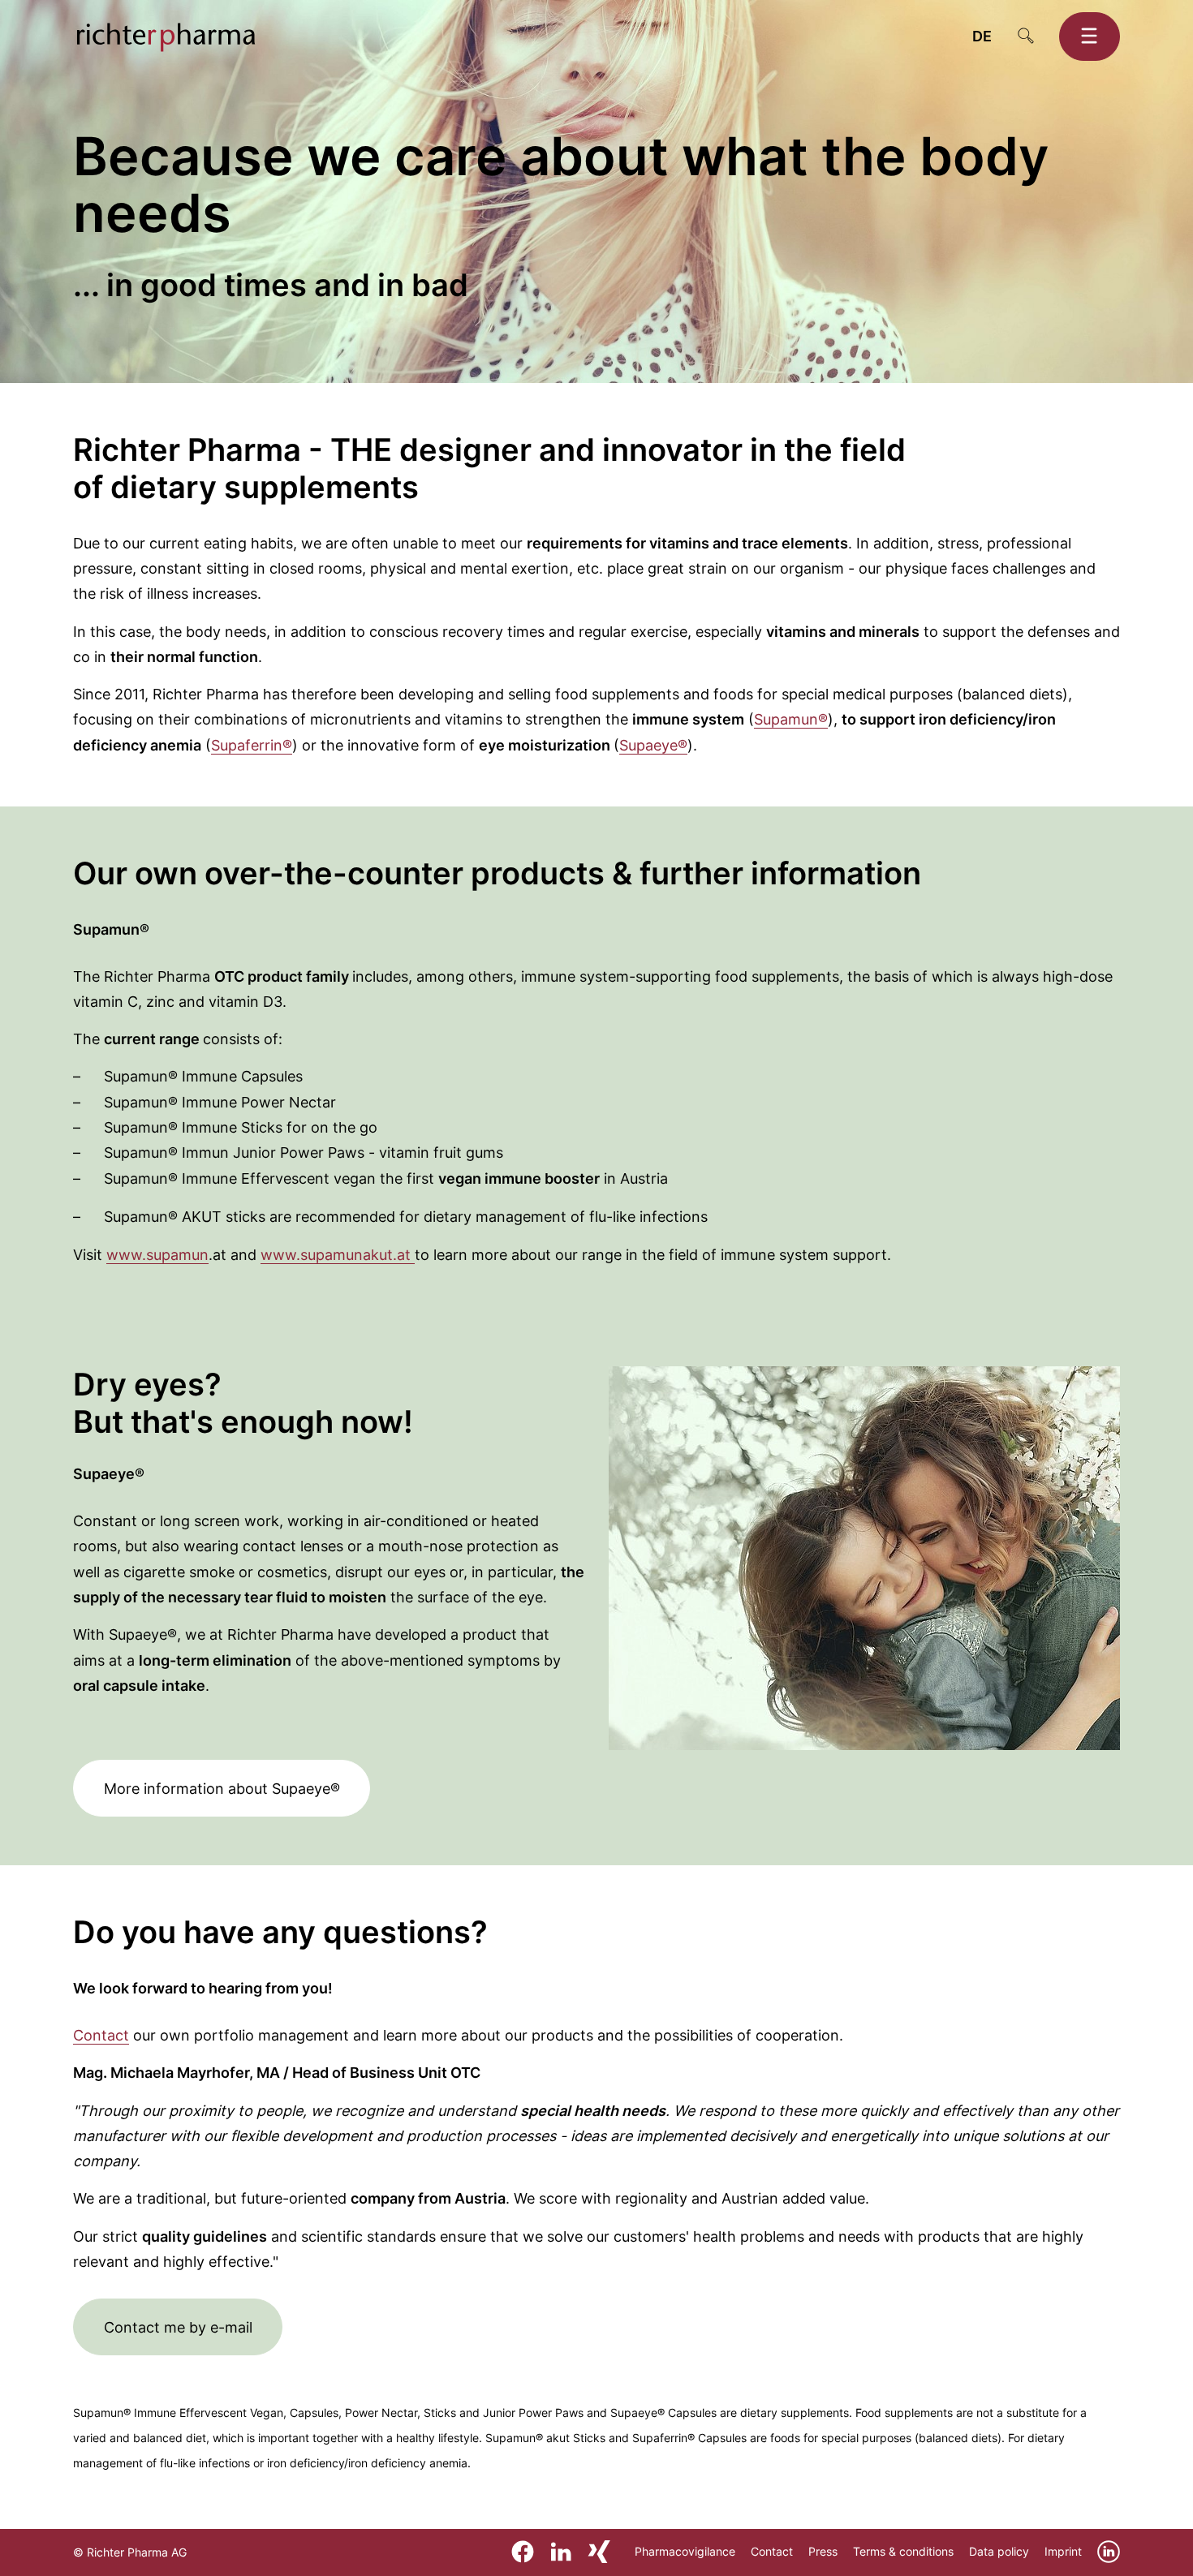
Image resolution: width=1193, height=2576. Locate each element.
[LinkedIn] (561, 2551)
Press (823, 2551)
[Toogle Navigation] (1090, 37)
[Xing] (599, 2551)
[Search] (1026, 37)
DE (982, 36)
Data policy (999, 2551)
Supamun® (791, 719)
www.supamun (157, 1255)
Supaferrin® (252, 745)
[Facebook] (523, 2551)
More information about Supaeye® (222, 1789)
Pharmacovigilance (685, 2551)
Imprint (1063, 2551)
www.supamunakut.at (338, 1255)
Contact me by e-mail (178, 2327)
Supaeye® (653, 745)
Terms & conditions (903, 2551)
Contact (101, 2035)
